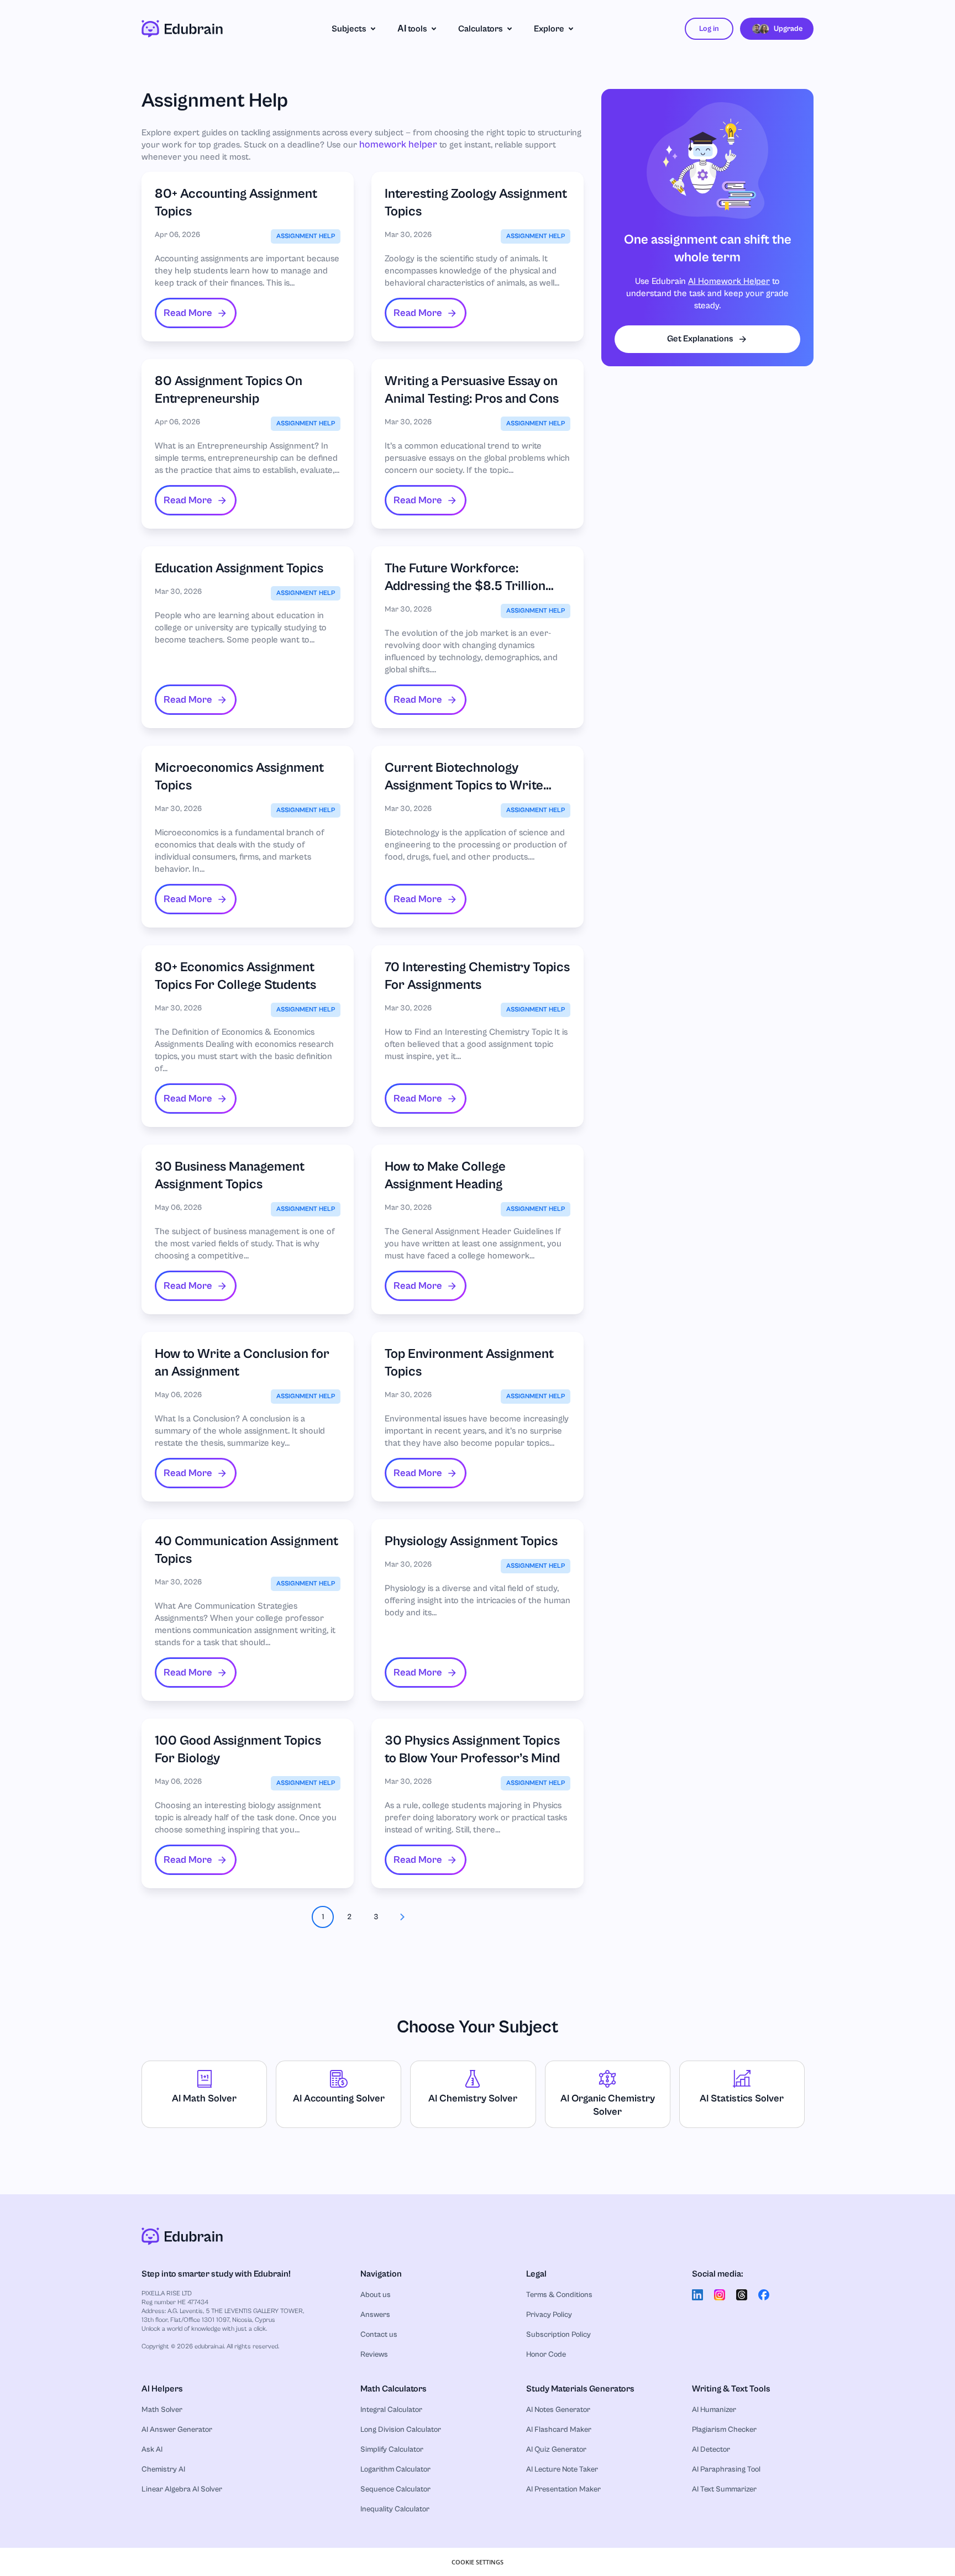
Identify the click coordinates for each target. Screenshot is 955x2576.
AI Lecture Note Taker (562, 2469)
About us (376, 2295)
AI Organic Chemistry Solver (608, 2105)
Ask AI (152, 2449)
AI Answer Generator (177, 2430)
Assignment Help (306, 236)
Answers (375, 2315)
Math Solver (162, 2410)
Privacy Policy (549, 2315)
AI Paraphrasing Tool (726, 2469)
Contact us (379, 2335)
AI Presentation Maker (563, 2489)
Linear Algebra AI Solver (182, 2489)
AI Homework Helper (729, 282)
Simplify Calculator (392, 2449)
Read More (188, 313)
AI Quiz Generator (556, 2449)
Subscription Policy (558, 2335)
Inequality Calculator (395, 2509)
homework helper (398, 144)
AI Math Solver (204, 2098)
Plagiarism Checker (724, 2430)
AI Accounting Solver (339, 2098)
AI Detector (711, 2449)
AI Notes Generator (558, 2410)
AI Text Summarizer (724, 2489)
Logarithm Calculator (395, 2469)
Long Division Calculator (401, 2430)
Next (402, 1917)
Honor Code (546, 2354)
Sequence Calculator (395, 2489)
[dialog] (478, 2562)
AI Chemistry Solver (473, 2098)
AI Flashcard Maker (559, 2430)
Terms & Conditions (559, 2295)
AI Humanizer (714, 2410)
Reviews (374, 2354)
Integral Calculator (391, 2410)
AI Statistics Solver (742, 2098)
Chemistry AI (163, 2469)
